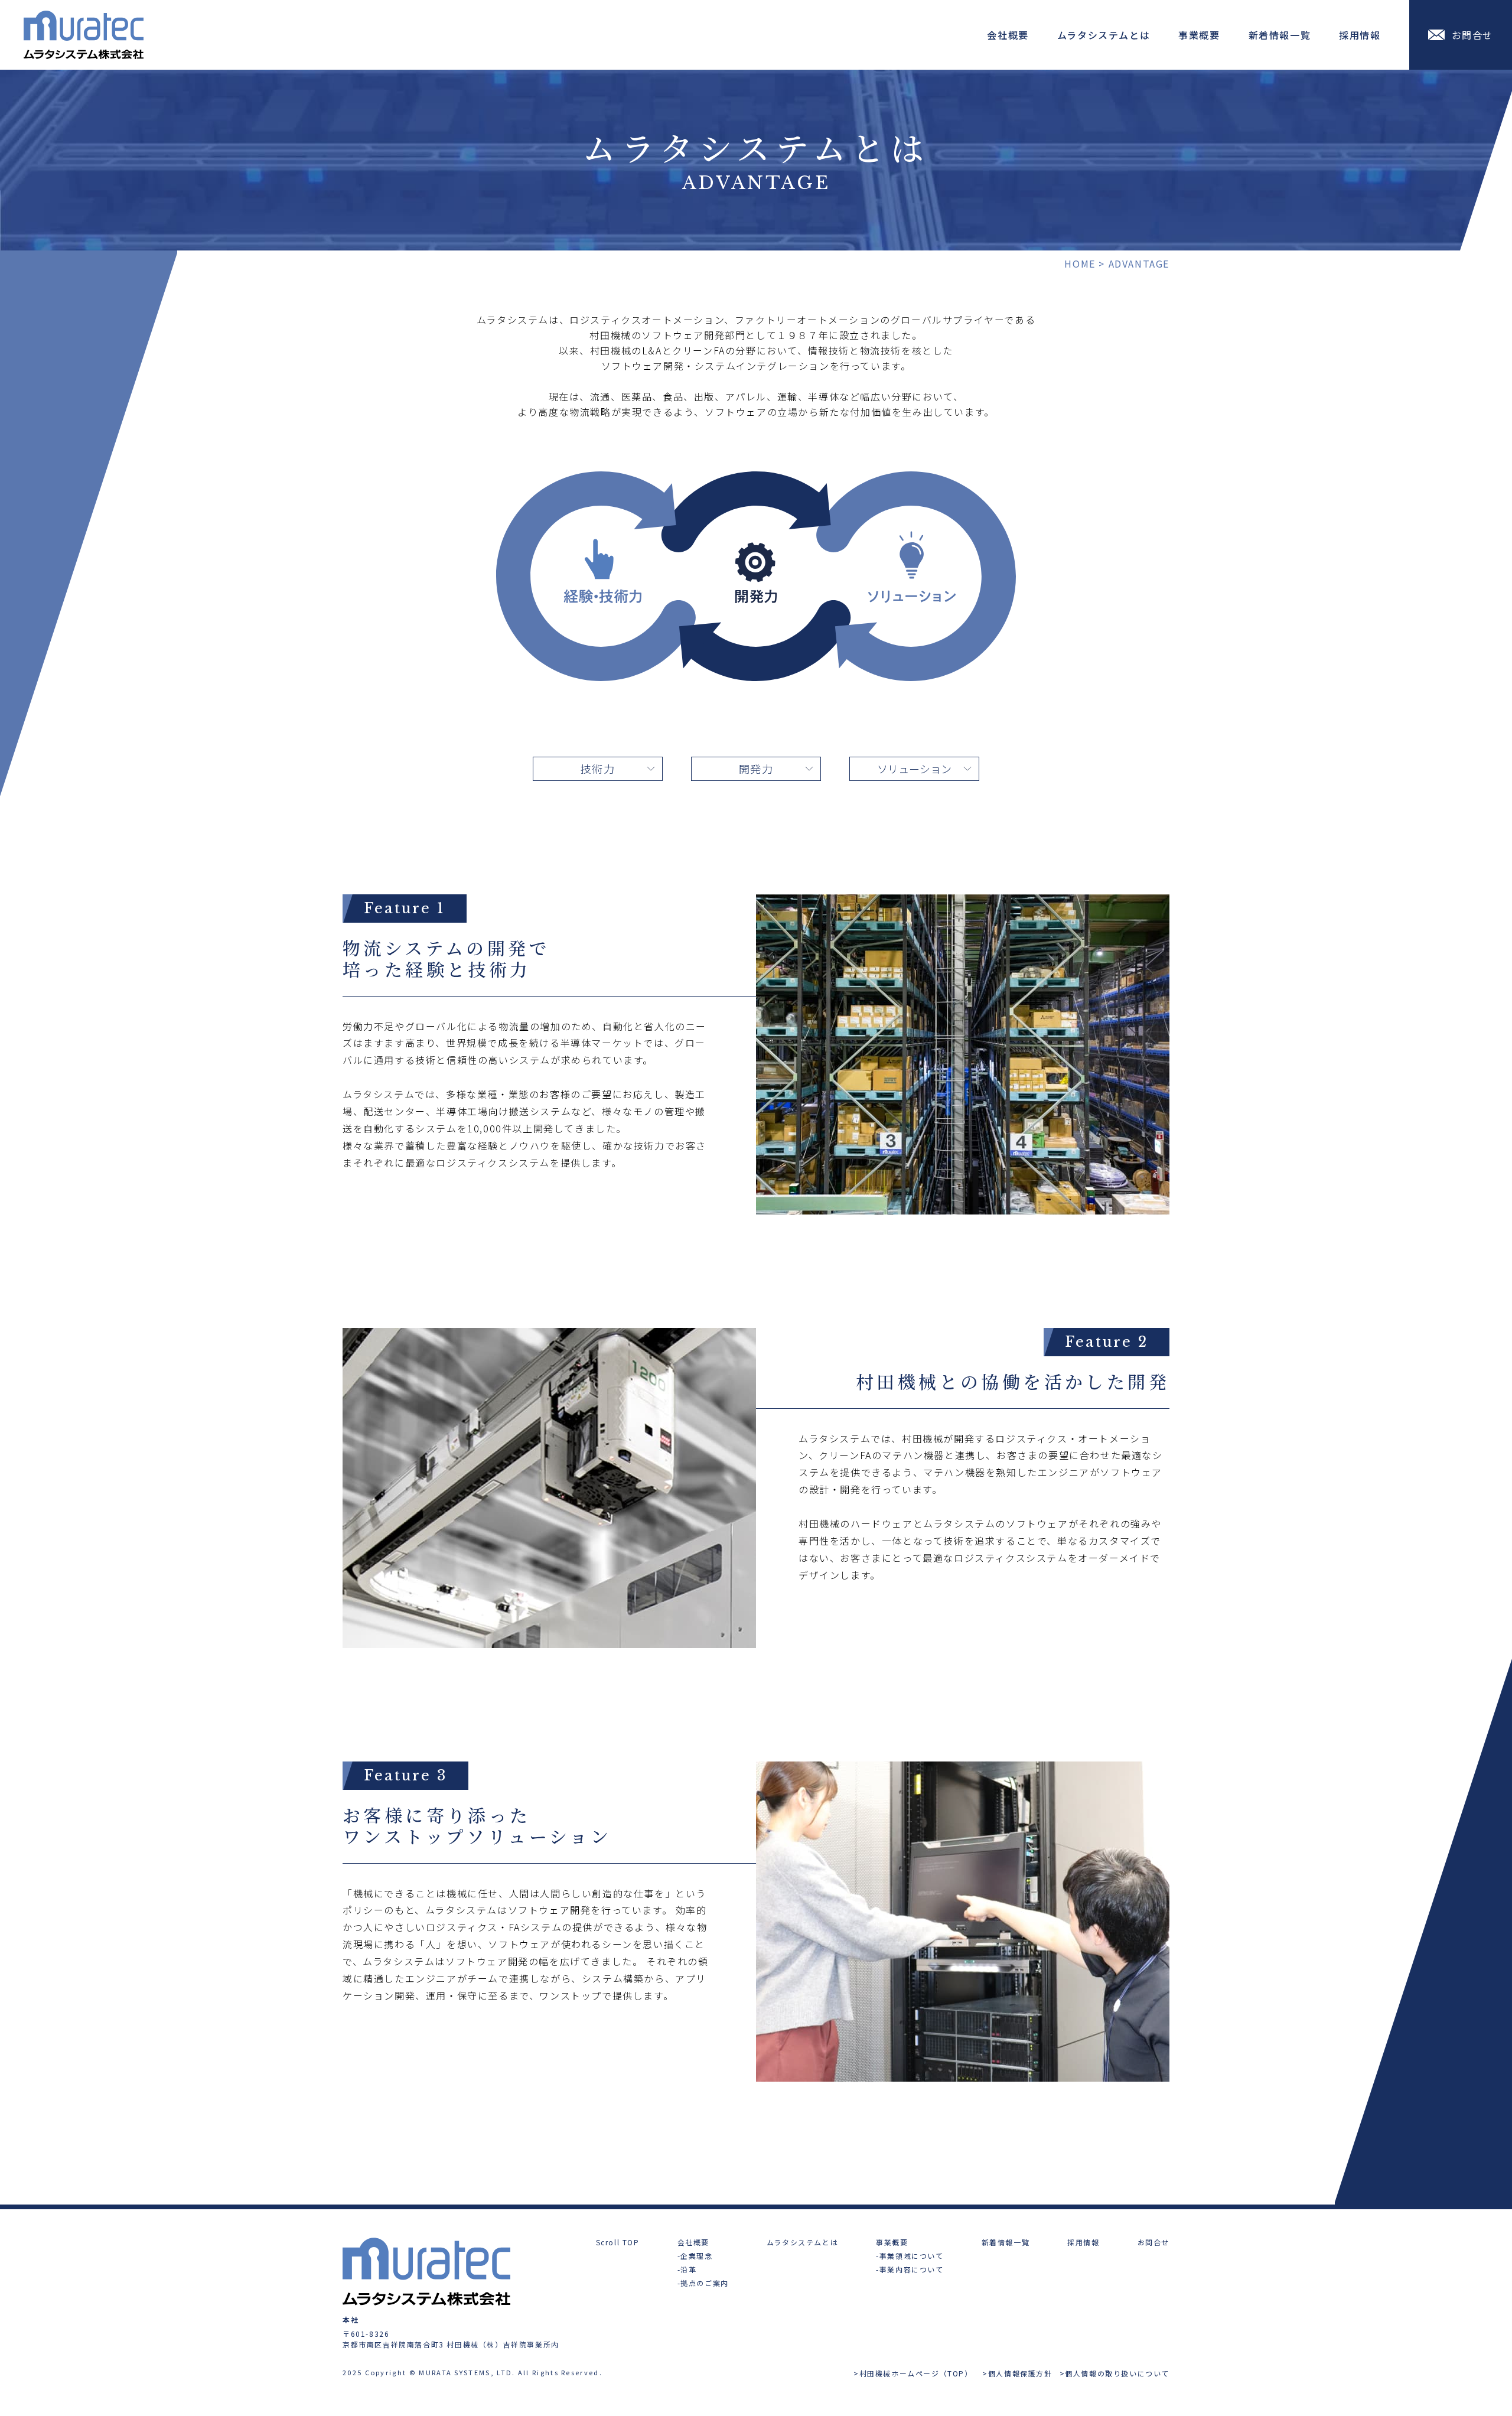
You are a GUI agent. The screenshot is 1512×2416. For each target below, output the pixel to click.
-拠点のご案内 (703, 2283)
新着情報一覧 (1280, 35)
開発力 (756, 769)
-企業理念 (695, 2256)
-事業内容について (910, 2269)
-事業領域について (910, 2256)
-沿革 (687, 2269)
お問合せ (1153, 2242)
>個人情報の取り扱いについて (1115, 2373)
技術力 (598, 769)
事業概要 (1199, 35)
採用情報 (1360, 35)
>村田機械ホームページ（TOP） (914, 2373)
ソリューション (914, 769)
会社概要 (1008, 35)
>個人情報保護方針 (1017, 2373)
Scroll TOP (618, 2242)
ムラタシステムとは (1104, 35)
